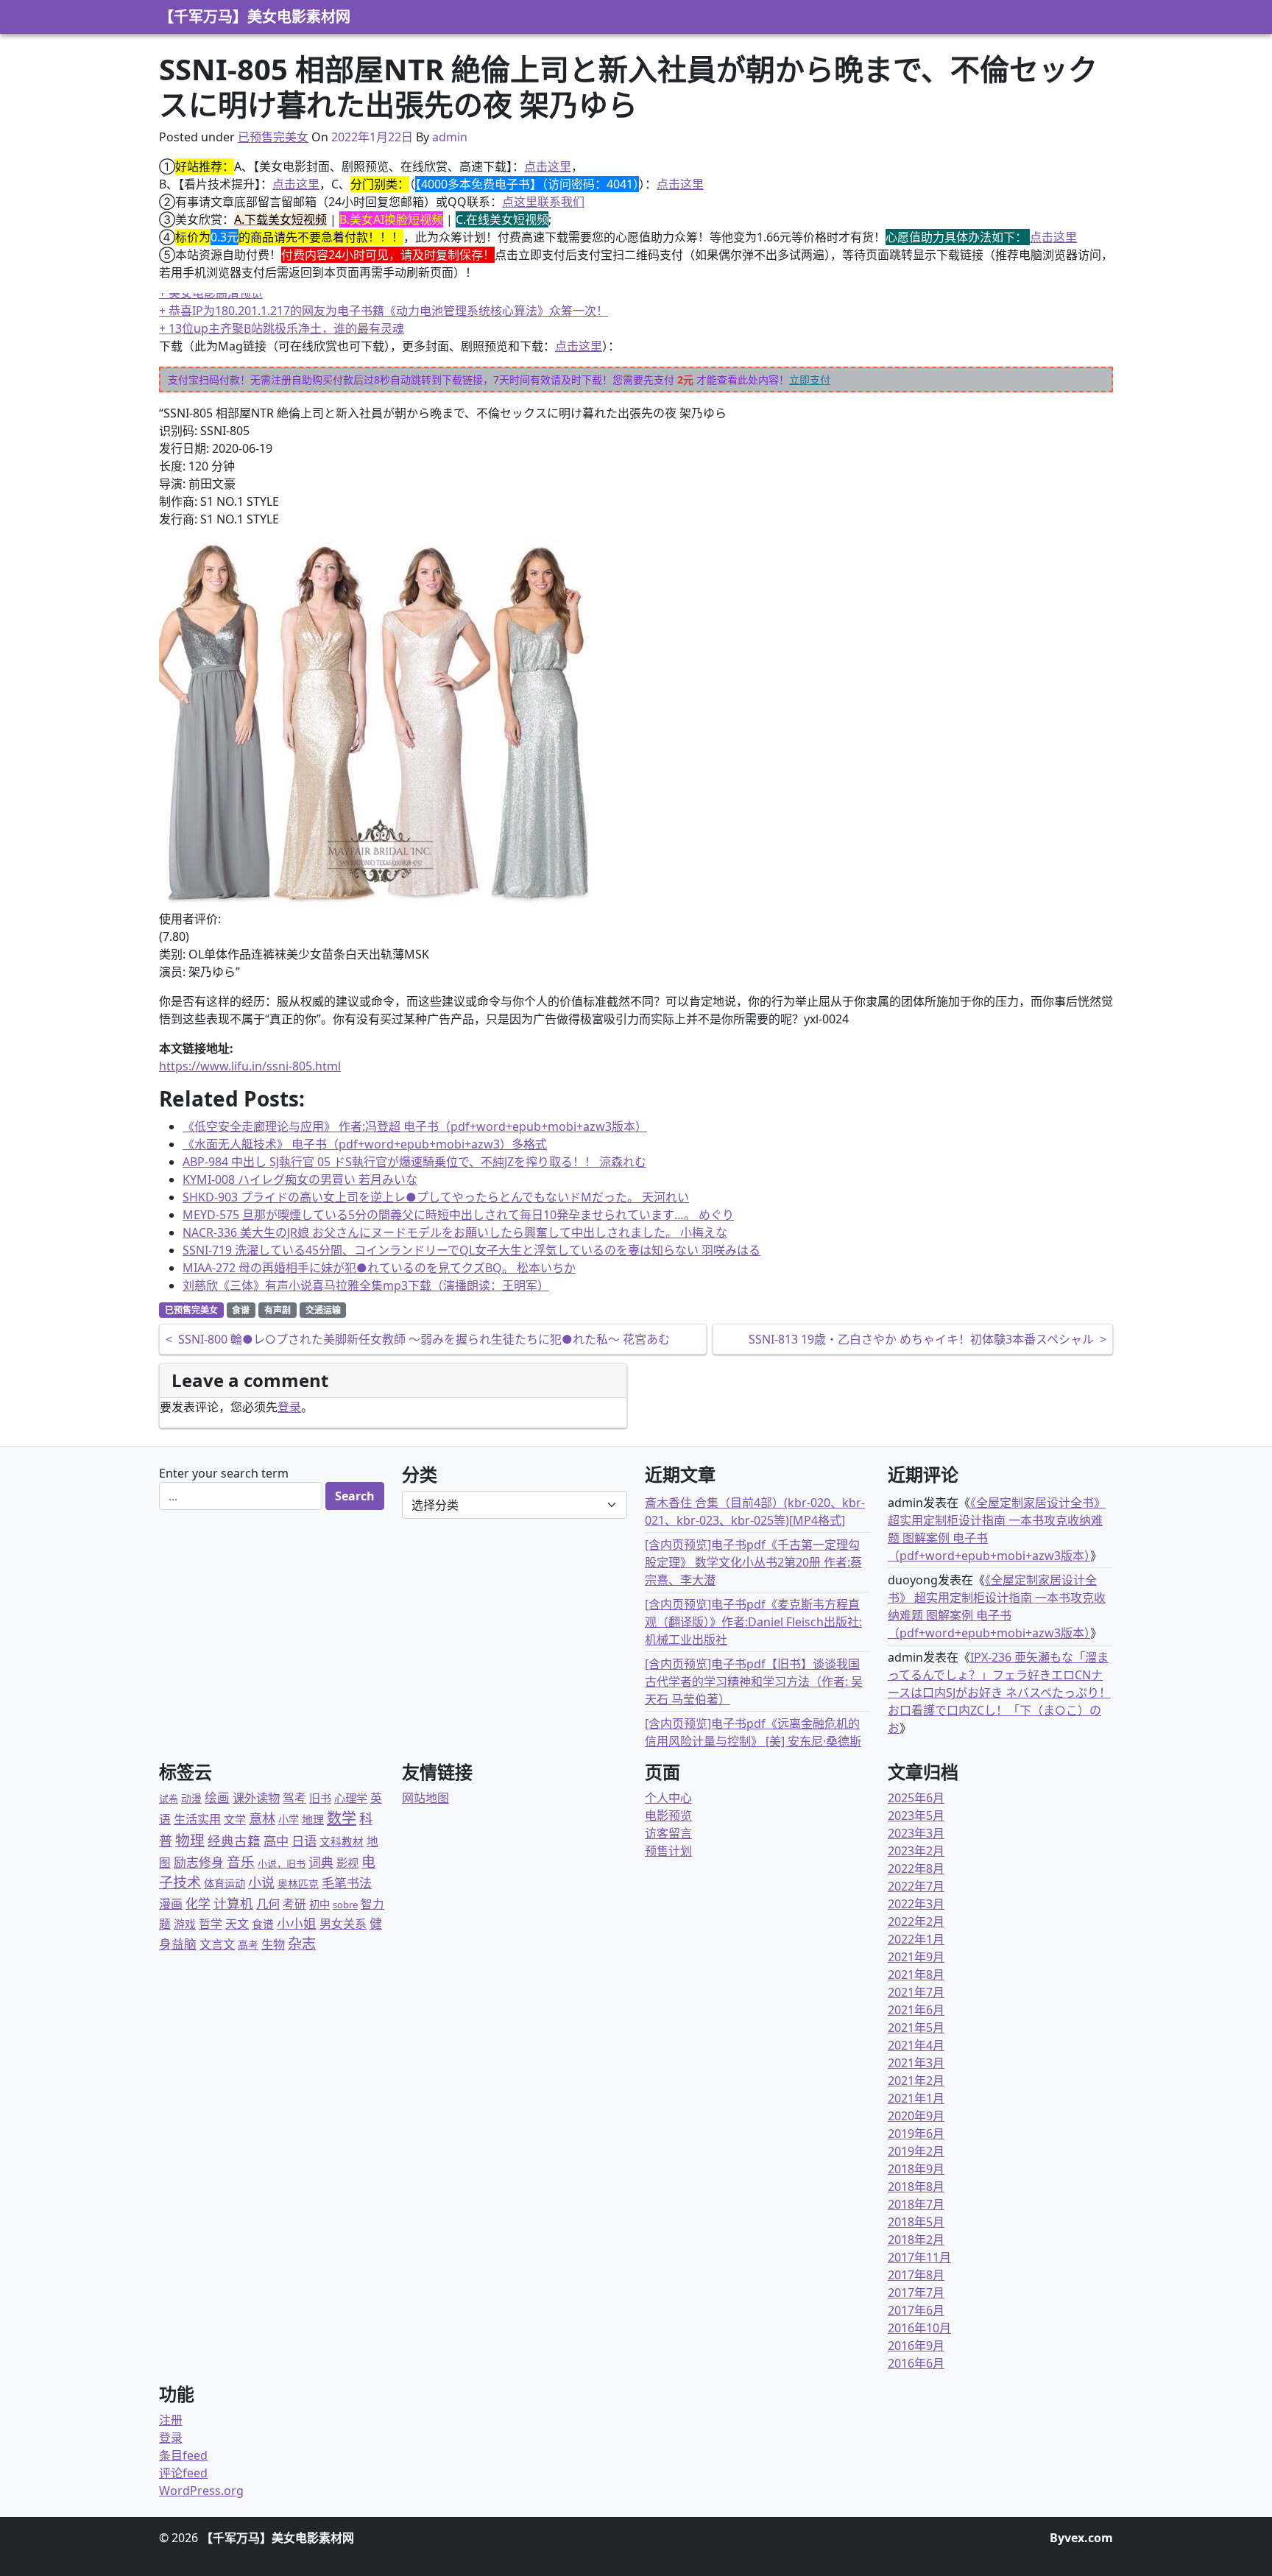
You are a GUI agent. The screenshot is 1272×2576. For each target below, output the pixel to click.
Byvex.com (1081, 2538)
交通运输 (323, 1310)
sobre (345, 1905)
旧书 (320, 1798)
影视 (347, 1863)
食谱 (241, 1310)
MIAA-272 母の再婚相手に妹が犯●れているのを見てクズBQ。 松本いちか (379, 1268)
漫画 (171, 1904)
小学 (289, 1820)
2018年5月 (916, 2222)
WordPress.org (201, 2491)
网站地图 (425, 1798)
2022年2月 (916, 1922)
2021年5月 (916, 2028)
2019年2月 (916, 2151)
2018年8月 (916, 2187)
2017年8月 (916, 2275)
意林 (262, 1818)
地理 (313, 1819)
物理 (190, 1840)
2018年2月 (916, 2240)
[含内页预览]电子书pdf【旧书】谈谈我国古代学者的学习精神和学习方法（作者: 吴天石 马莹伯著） (754, 1682)
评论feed (183, 2473)
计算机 (233, 1903)
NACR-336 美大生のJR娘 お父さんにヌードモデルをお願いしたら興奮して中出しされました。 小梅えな (455, 1232)
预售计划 (668, 1851)
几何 (268, 1903)
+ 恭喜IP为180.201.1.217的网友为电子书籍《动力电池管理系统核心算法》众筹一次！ (384, 311)
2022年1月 (916, 1939)
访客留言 (668, 1833)
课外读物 (256, 1798)
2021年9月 (916, 1957)
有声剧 (278, 1310)
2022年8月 (916, 1869)
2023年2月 (916, 1851)
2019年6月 (916, 2134)
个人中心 (668, 1798)
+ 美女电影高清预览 (211, 293)
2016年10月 (919, 2328)
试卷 (169, 1799)
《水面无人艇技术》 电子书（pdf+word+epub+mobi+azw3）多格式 (365, 1144)
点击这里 (548, 166)
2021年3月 (916, 2063)
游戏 (185, 1924)
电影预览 (668, 1815)
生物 (273, 1944)
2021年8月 (916, 1975)
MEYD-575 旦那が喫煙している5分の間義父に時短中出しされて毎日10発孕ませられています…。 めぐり (458, 1215)
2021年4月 (916, 2045)
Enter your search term (224, 1473)
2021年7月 (916, 1992)
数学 (342, 1818)
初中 (319, 1904)
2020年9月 (916, 2116)
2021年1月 (916, 2098)
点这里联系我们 (543, 202)
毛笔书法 (347, 1883)
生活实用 (197, 1819)
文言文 (217, 1944)
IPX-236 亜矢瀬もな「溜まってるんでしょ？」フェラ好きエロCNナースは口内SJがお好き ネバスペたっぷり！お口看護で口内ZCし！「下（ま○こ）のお (999, 1693)
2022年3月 (916, 1904)
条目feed (183, 2455)
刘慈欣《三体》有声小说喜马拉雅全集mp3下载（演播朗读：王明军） (366, 1285)
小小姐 (297, 1923)
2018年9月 (916, 2169)
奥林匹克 (298, 1884)
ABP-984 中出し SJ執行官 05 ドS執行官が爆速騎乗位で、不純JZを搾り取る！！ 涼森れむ (414, 1162)
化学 (198, 1903)
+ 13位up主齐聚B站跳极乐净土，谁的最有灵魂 (282, 328)
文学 (235, 1819)
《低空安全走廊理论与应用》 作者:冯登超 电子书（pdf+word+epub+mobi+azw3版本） (415, 1126)
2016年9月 (916, 2346)
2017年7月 (916, 2293)
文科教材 (342, 1841)
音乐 (241, 1862)
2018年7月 (916, 2204)
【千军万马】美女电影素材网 (255, 17)
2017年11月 (919, 2257)
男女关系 (343, 1924)
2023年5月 (916, 1815)
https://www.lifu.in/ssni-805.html (250, 1066)
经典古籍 (234, 1841)
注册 (171, 2420)
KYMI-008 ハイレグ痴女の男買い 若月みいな (300, 1179)
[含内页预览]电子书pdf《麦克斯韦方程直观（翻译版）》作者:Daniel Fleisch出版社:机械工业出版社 (753, 1622)
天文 (237, 1924)
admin (450, 137)
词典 (321, 1862)
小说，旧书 (282, 1863)
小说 (261, 1882)
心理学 (351, 1798)
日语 (304, 1841)
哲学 (211, 1924)
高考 (248, 1945)
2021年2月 (916, 2081)
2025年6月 (916, 1798)
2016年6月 (916, 2363)
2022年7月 (916, 1886)
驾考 (294, 1798)
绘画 (217, 1797)
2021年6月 (916, 2010)
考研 (294, 1904)
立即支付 (810, 380)
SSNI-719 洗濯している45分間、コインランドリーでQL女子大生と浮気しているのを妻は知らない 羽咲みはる (471, 1250)
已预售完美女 (273, 137)
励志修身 (199, 1862)
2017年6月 (916, 2310)
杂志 (302, 1943)
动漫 (191, 1798)
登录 (289, 1407)
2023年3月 (916, 1833)
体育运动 (225, 1884)
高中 (276, 1841)
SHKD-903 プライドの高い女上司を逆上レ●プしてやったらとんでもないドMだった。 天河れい (436, 1197)
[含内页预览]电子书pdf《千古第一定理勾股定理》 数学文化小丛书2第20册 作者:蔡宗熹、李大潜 (753, 1562)
